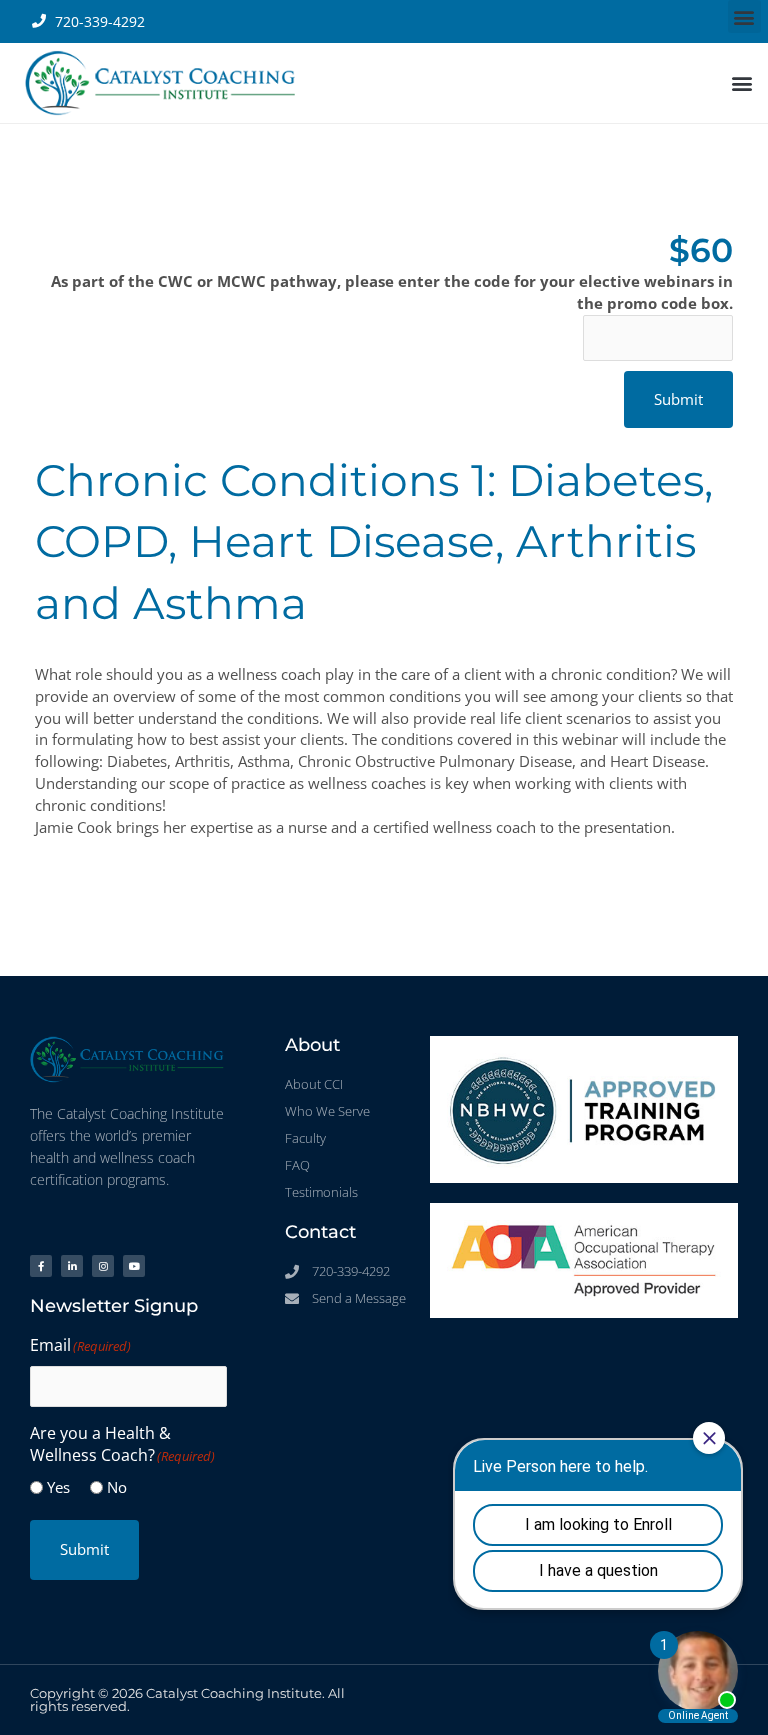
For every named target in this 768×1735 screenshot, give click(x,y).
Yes (58, 1487)
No (117, 1487)
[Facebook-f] (41, 1266)
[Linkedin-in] (72, 1266)
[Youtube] (134, 1266)
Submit (84, 1549)
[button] (744, 16)
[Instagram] (103, 1266)
